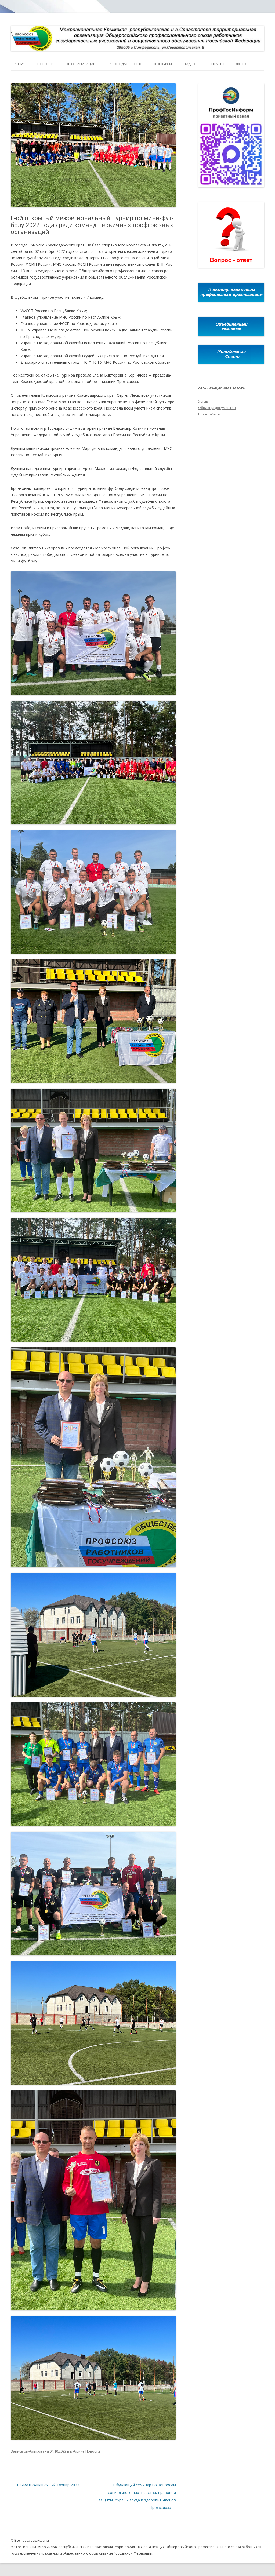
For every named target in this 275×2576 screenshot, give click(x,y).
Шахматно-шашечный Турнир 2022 (45, 2485)
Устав (203, 401)
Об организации (81, 64)
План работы (209, 414)
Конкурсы (163, 64)
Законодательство (125, 64)
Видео (189, 64)
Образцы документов (217, 408)
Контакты (216, 64)
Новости (46, 64)
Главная (18, 64)
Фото (241, 64)
